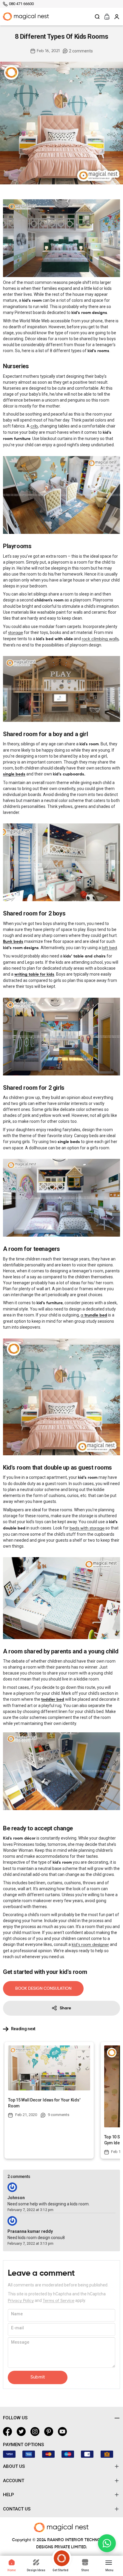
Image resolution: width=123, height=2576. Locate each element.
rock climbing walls (100, 639)
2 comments (81, 51)
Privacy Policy (21, 2301)
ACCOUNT (14, 2481)
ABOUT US (14, 2466)
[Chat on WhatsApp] (107, 2543)
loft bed (109, 948)
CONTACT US (17, 2509)
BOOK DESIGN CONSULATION (43, 1989)
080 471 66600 (21, 4)
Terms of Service (59, 2301)
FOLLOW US (15, 2418)
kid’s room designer (90, 1945)
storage (16, 633)
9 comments (59, 2115)
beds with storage (87, 1528)
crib (34, 426)
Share (65, 2008)
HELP (9, 2495)
